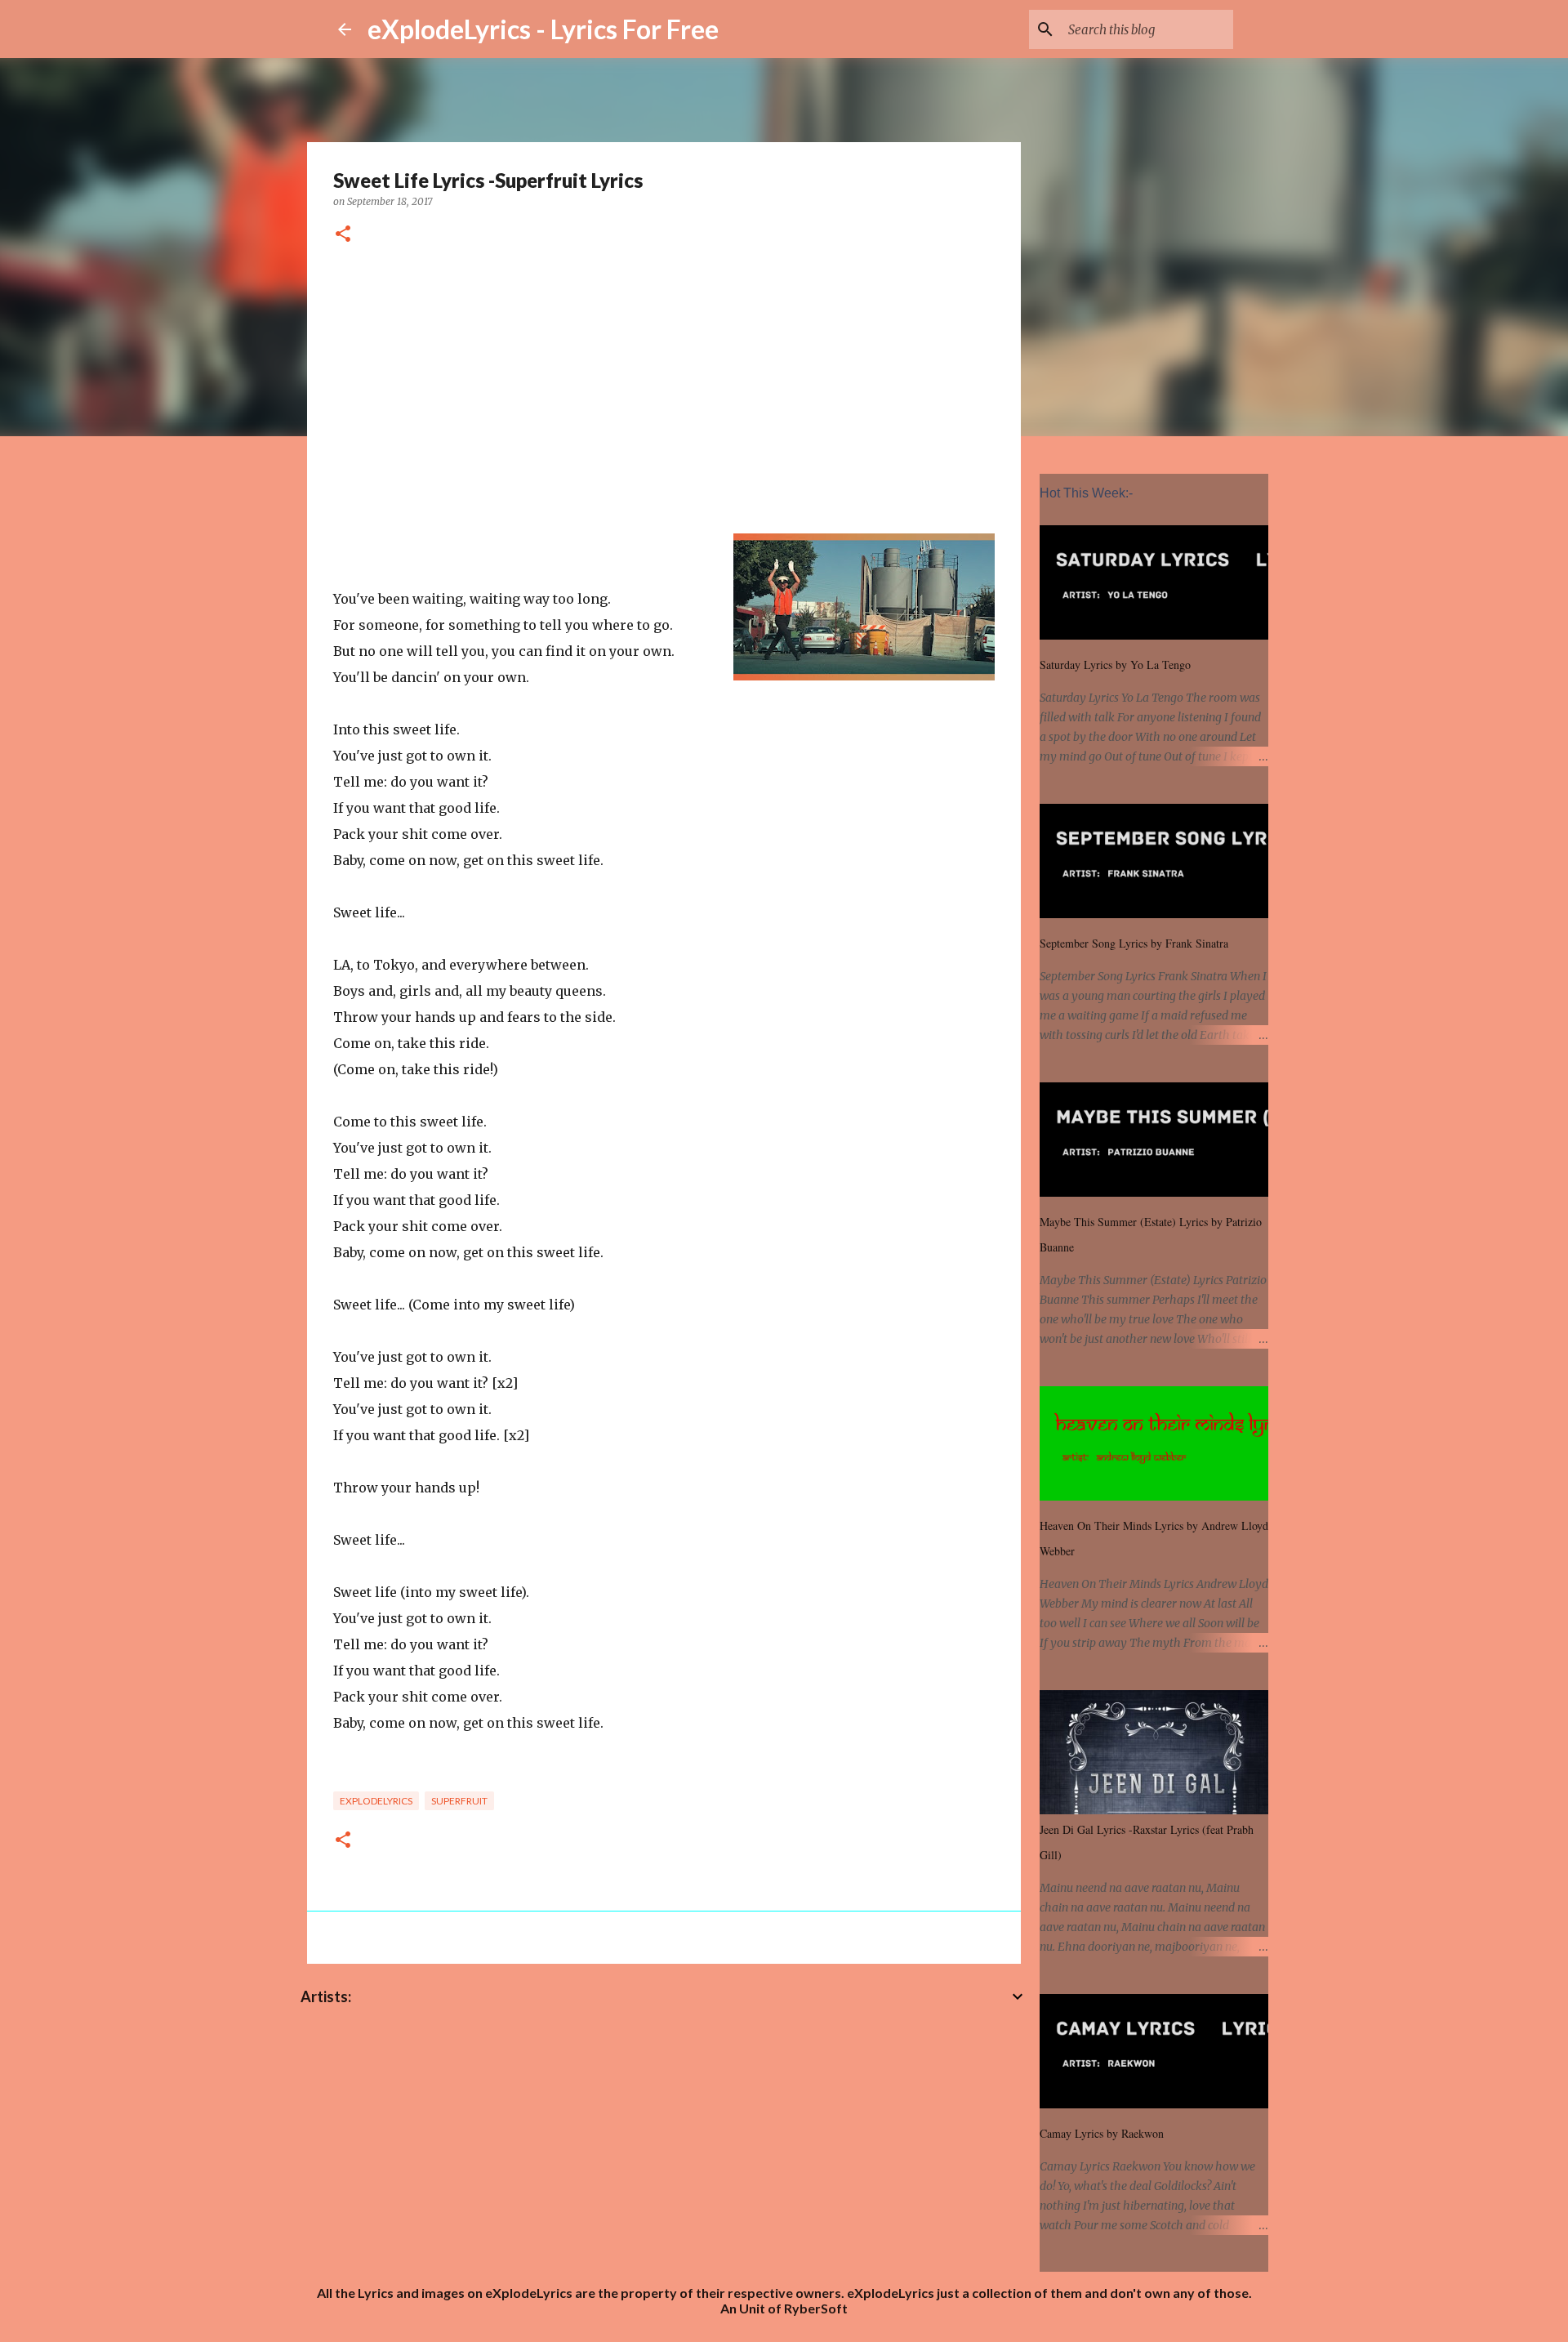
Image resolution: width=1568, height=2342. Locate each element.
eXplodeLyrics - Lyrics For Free (543, 29)
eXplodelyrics (376, 1801)
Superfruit (459, 1801)
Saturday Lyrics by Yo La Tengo (1115, 665)
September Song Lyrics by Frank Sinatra (1134, 943)
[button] (343, 235)
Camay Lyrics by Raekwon (1102, 2133)
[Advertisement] (664, 393)
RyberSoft (816, 2308)
